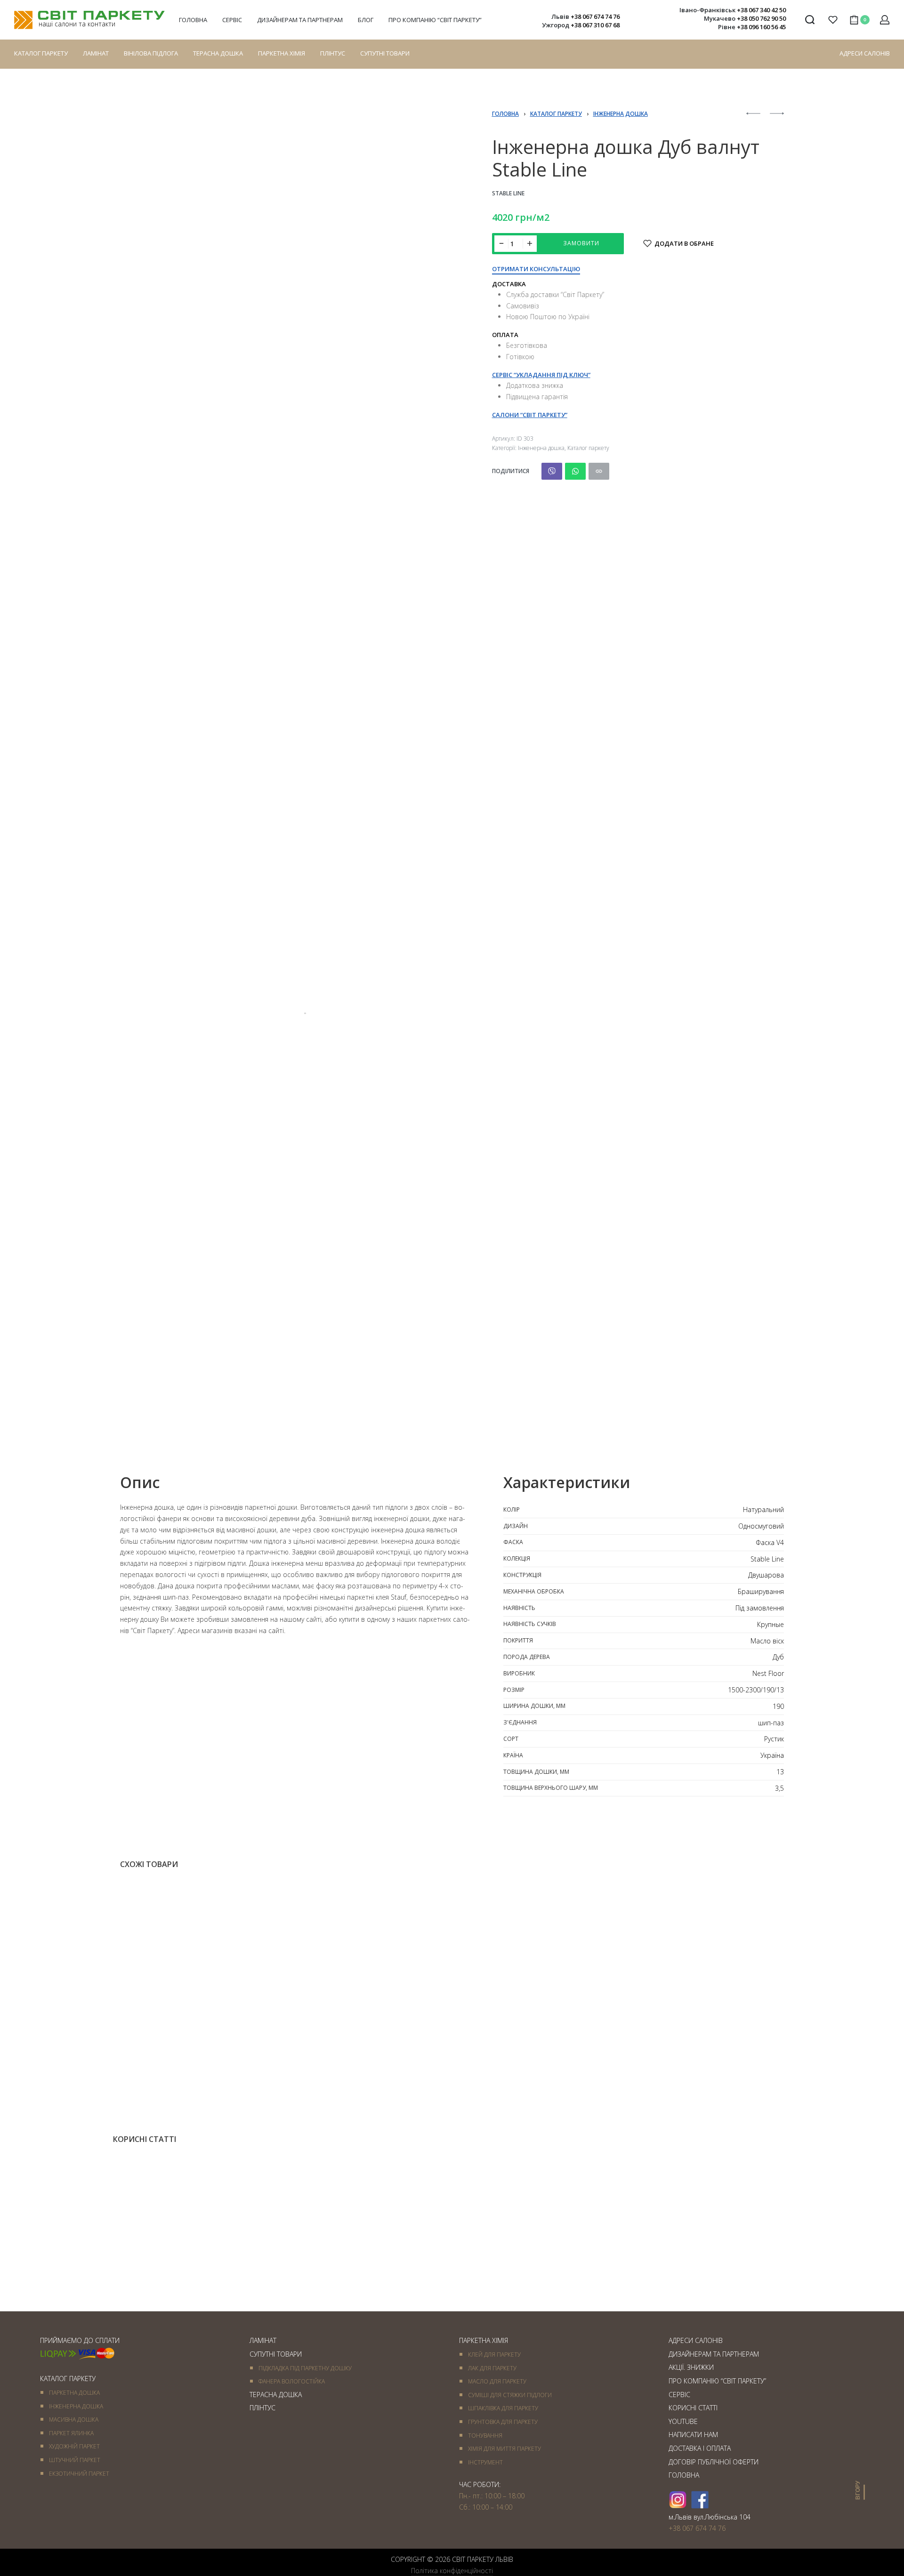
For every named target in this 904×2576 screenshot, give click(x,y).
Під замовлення (760, 1608)
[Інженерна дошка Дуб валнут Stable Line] (552, 471)
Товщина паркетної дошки (210, 2279)
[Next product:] (777, 118)
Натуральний (763, 1509)
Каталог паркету (556, 114)
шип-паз (771, 1723)
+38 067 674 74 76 (595, 16)
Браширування (761, 1591)
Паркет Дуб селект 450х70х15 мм (693, 2077)
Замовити (581, 243)
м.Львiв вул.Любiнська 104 (710, 2517)
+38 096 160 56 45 (761, 27)
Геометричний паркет (322, 2066)
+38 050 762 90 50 (761, 18)
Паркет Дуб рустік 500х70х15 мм (352, 2077)
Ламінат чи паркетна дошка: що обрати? (677, 2272)
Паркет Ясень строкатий (508, 2077)
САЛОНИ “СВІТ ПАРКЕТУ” (530, 415)
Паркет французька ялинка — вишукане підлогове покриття (451, 2272)
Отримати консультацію (536, 270)
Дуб (778, 1657)
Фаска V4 (770, 1542)
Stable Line (508, 193)
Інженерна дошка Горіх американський (195, 2077)
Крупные (771, 1624)
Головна (505, 114)
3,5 (779, 1788)
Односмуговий (761, 1526)
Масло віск (767, 1641)
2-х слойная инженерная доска (164, 2066)
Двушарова (766, 1575)
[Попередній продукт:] (753, 118)
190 (778, 1706)
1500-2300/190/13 (756, 1690)
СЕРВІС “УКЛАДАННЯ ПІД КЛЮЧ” (541, 375)
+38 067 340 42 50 (761, 10)
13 (780, 1772)
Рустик (774, 1739)
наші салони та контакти (77, 24)
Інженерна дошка (621, 114)
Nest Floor (768, 1673)
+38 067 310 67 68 (595, 25)
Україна (772, 1755)
